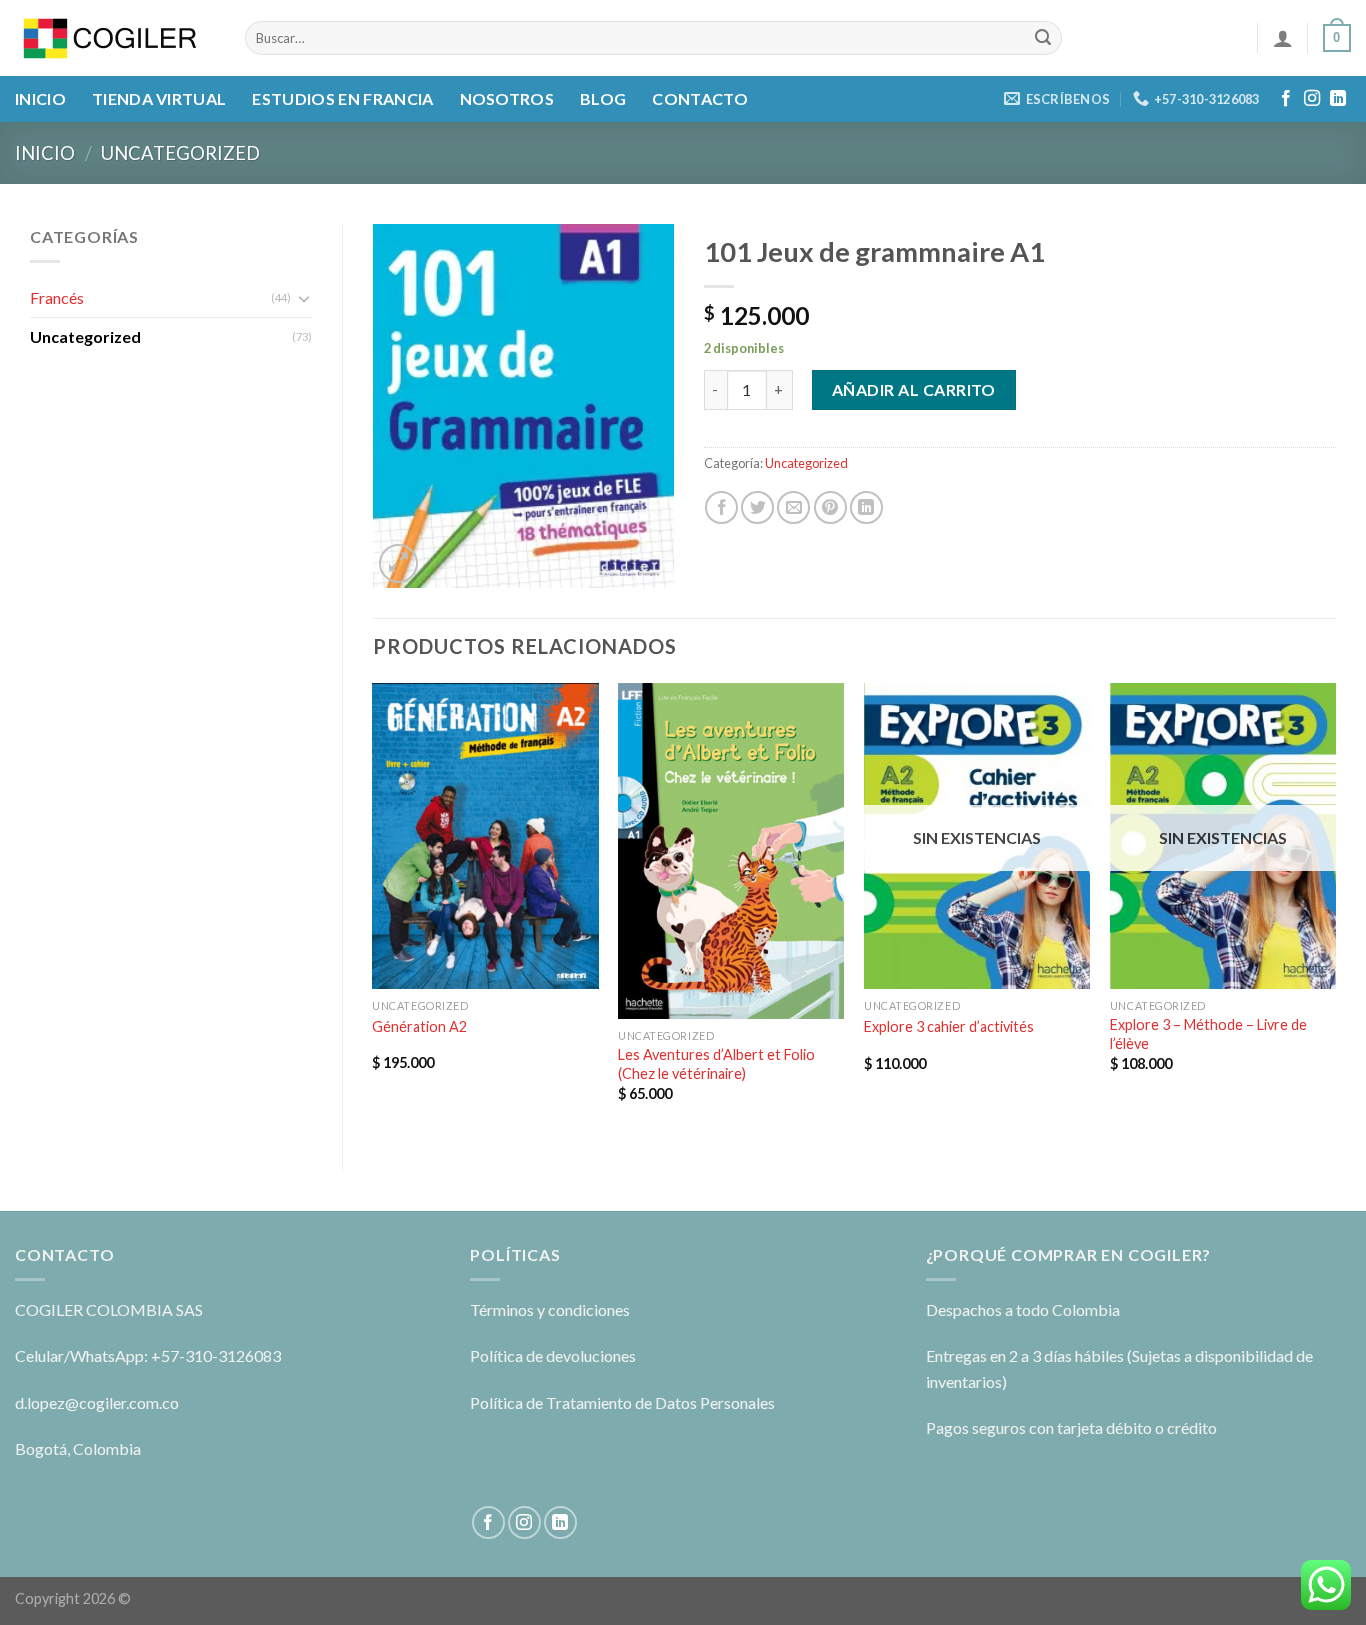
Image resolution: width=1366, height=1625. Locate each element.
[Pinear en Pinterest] (830, 507)
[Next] (1335, 910)
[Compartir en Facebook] (721, 507)
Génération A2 (419, 1026)
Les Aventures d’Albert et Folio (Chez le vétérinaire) (716, 1064)
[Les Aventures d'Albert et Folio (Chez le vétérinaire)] (731, 851)
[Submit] (1044, 38)
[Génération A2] (485, 836)
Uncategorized (180, 153)
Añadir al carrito (914, 389)
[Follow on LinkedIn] (1338, 99)
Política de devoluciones (553, 1355)
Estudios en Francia (342, 98)
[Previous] (374, 910)
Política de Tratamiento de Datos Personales (622, 1402)
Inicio (40, 98)
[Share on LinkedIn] (866, 507)
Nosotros (507, 98)
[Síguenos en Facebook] (1286, 99)
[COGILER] (115, 38)
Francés (57, 297)
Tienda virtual (159, 98)
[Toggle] (304, 298)
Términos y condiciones (550, 1309)
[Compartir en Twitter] (757, 507)
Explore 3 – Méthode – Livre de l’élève (1208, 1034)
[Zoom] (398, 563)
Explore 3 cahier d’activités (949, 1026)
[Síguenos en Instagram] (1312, 99)
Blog (603, 98)
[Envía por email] (793, 507)
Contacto (700, 98)
